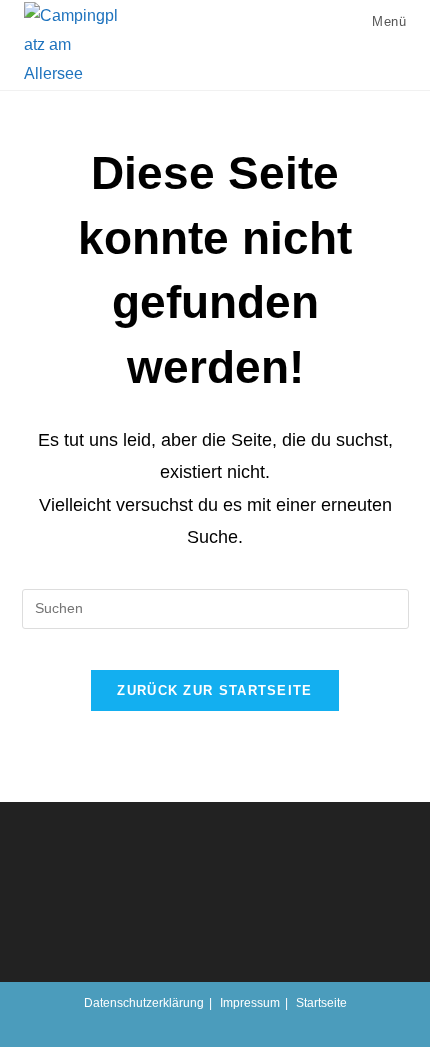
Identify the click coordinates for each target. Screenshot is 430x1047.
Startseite (321, 1003)
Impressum (250, 1003)
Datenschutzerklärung (144, 1003)
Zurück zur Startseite (214, 690)
